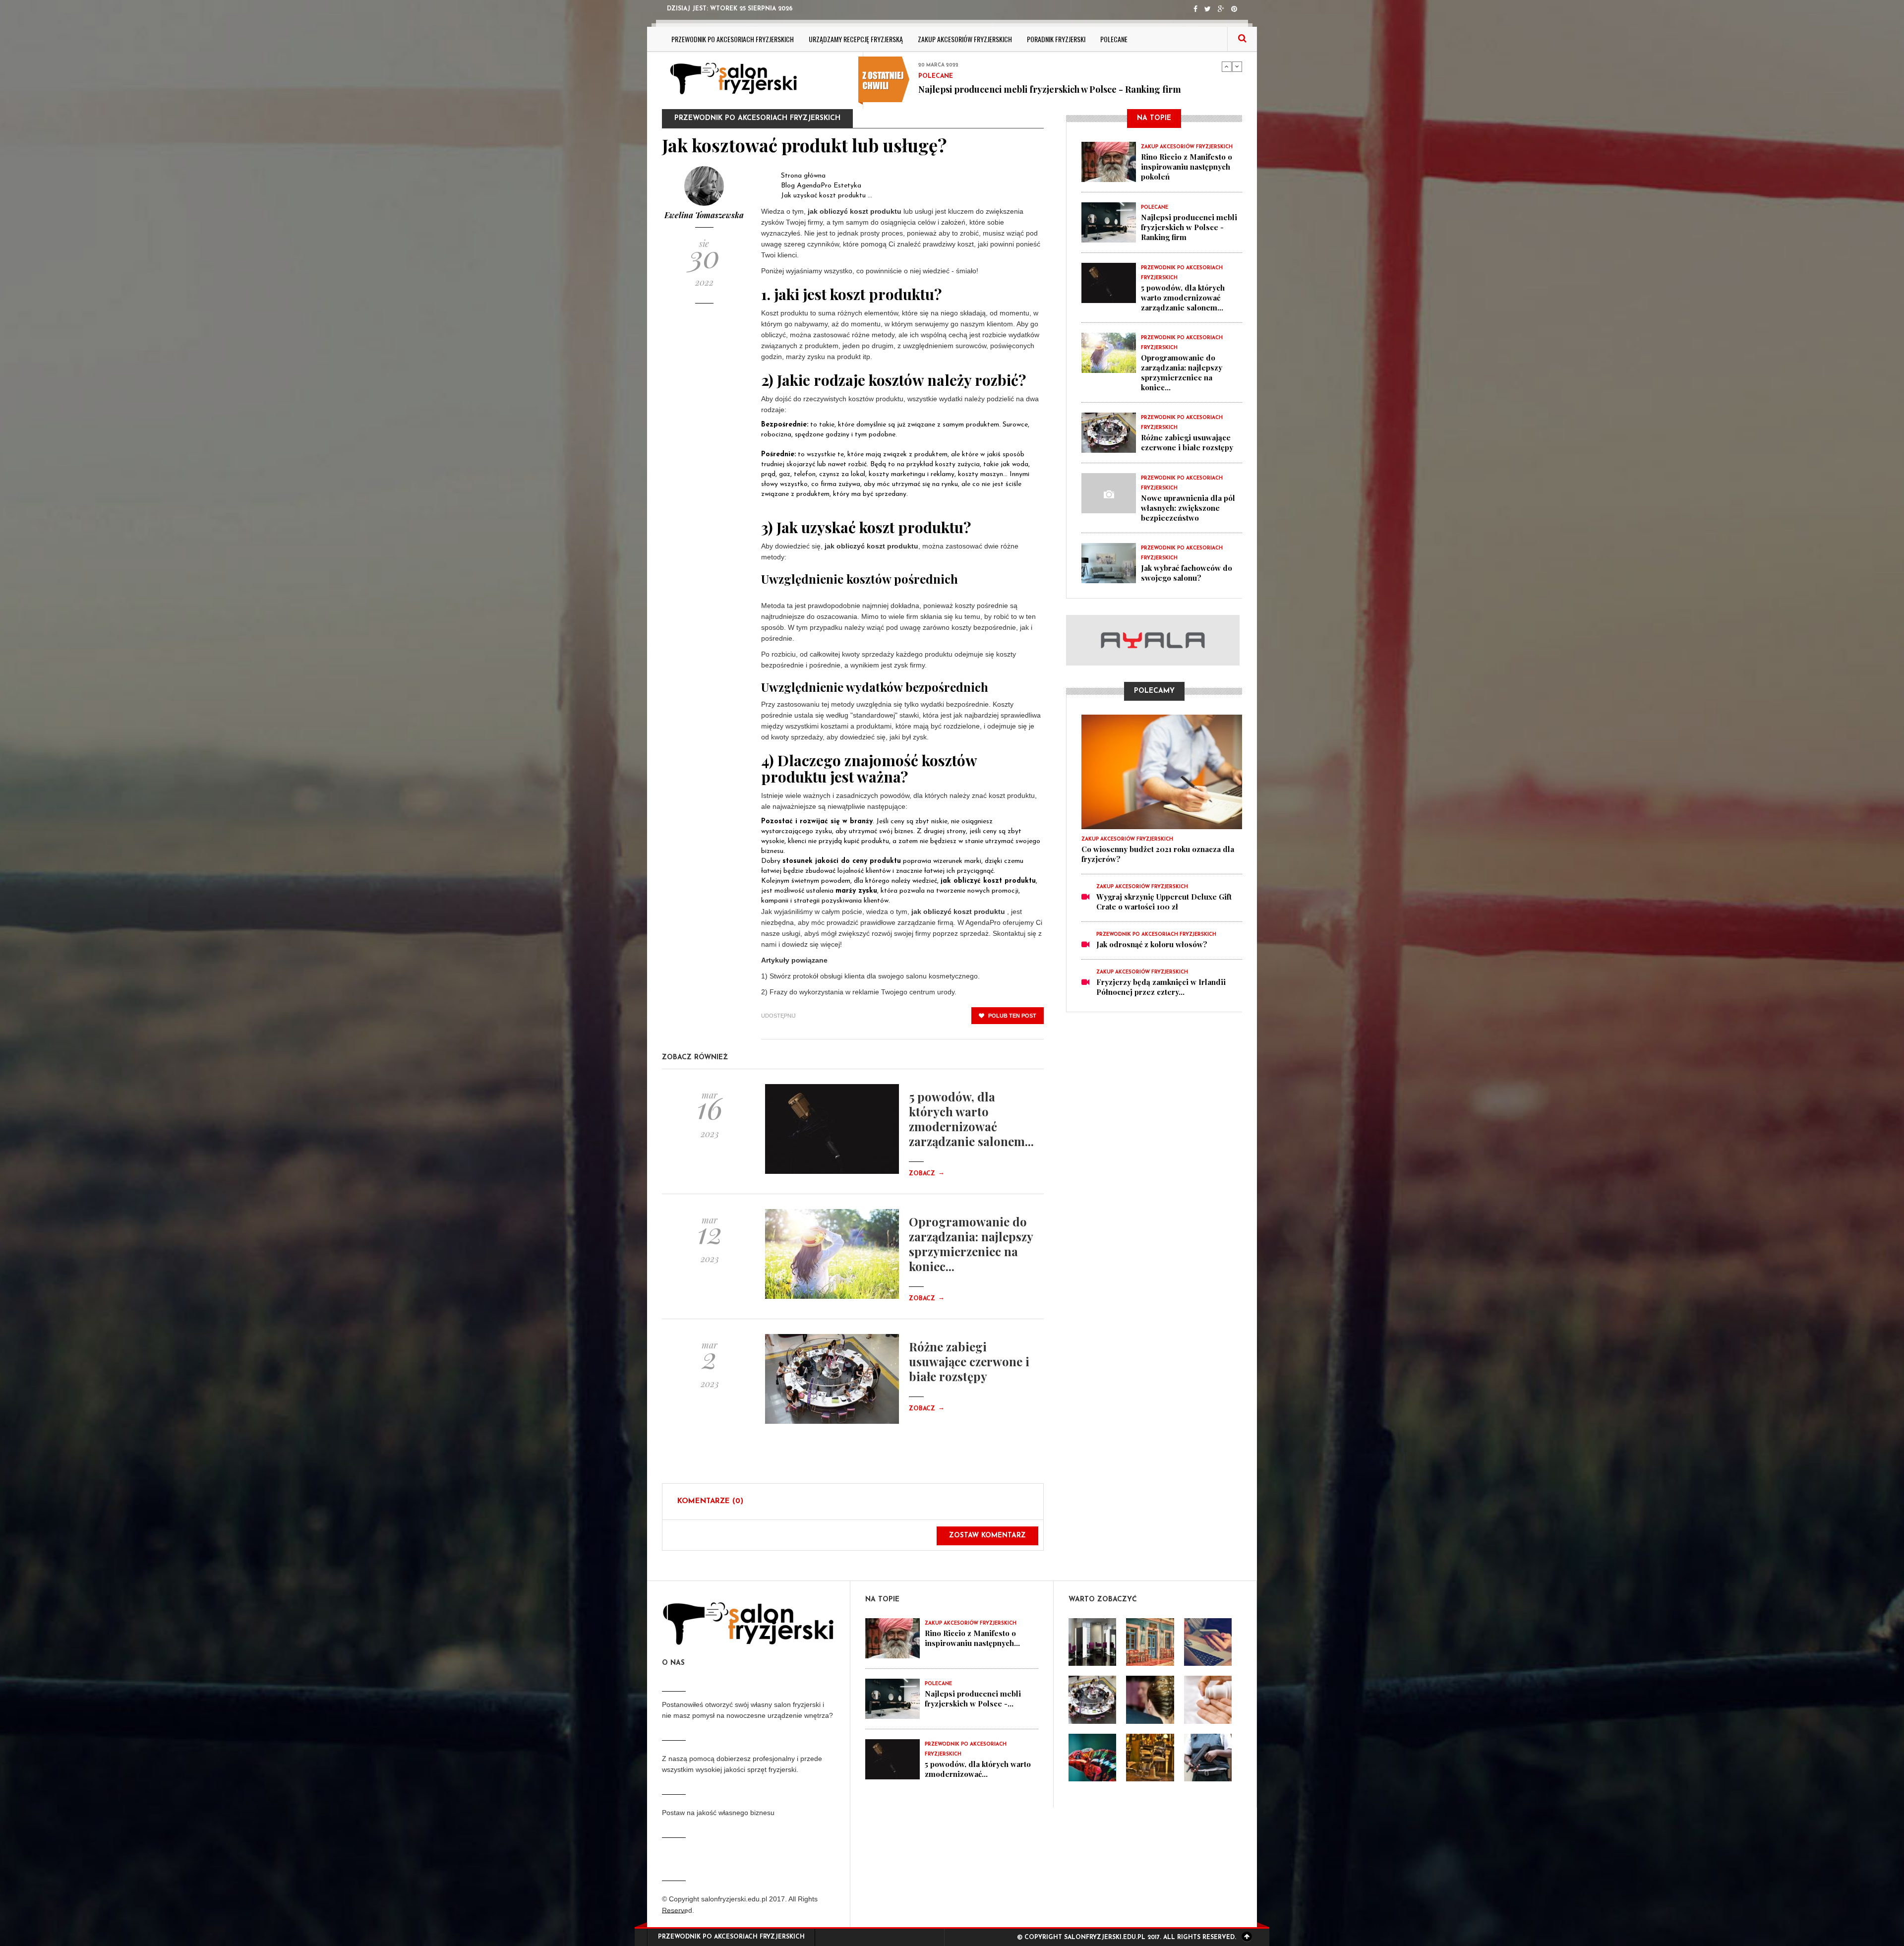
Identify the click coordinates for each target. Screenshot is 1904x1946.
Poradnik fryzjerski (1056, 39)
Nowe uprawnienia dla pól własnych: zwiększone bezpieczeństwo (1188, 508)
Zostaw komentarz (987, 1536)
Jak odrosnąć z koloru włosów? (1152, 944)
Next (1237, 66)
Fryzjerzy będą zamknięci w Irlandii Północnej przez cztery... (1161, 987)
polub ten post (1011, 1016)
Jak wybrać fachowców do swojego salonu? (1187, 573)
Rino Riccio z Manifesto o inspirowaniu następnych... (972, 1638)
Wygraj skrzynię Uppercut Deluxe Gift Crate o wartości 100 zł (1164, 902)
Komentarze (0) (710, 1501)
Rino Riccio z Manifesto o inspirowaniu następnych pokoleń (1187, 167)
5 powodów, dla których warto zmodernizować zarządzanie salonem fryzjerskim (1059, 94)
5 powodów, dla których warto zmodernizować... (978, 1769)
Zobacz (927, 1174)
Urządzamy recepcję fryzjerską (856, 39)
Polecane (1114, 39)
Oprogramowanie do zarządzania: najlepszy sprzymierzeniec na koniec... (971, 1244)
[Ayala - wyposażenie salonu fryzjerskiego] (1154, 640)
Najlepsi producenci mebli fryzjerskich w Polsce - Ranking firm (1189, 227)
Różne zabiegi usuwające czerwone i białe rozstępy (969, 1361)
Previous (1227, 66)
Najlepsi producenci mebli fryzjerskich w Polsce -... (973, 1699)
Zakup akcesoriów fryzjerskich (965, 39)
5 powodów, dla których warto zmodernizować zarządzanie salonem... (971, 1119)
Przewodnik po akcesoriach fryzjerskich (733, 39)
